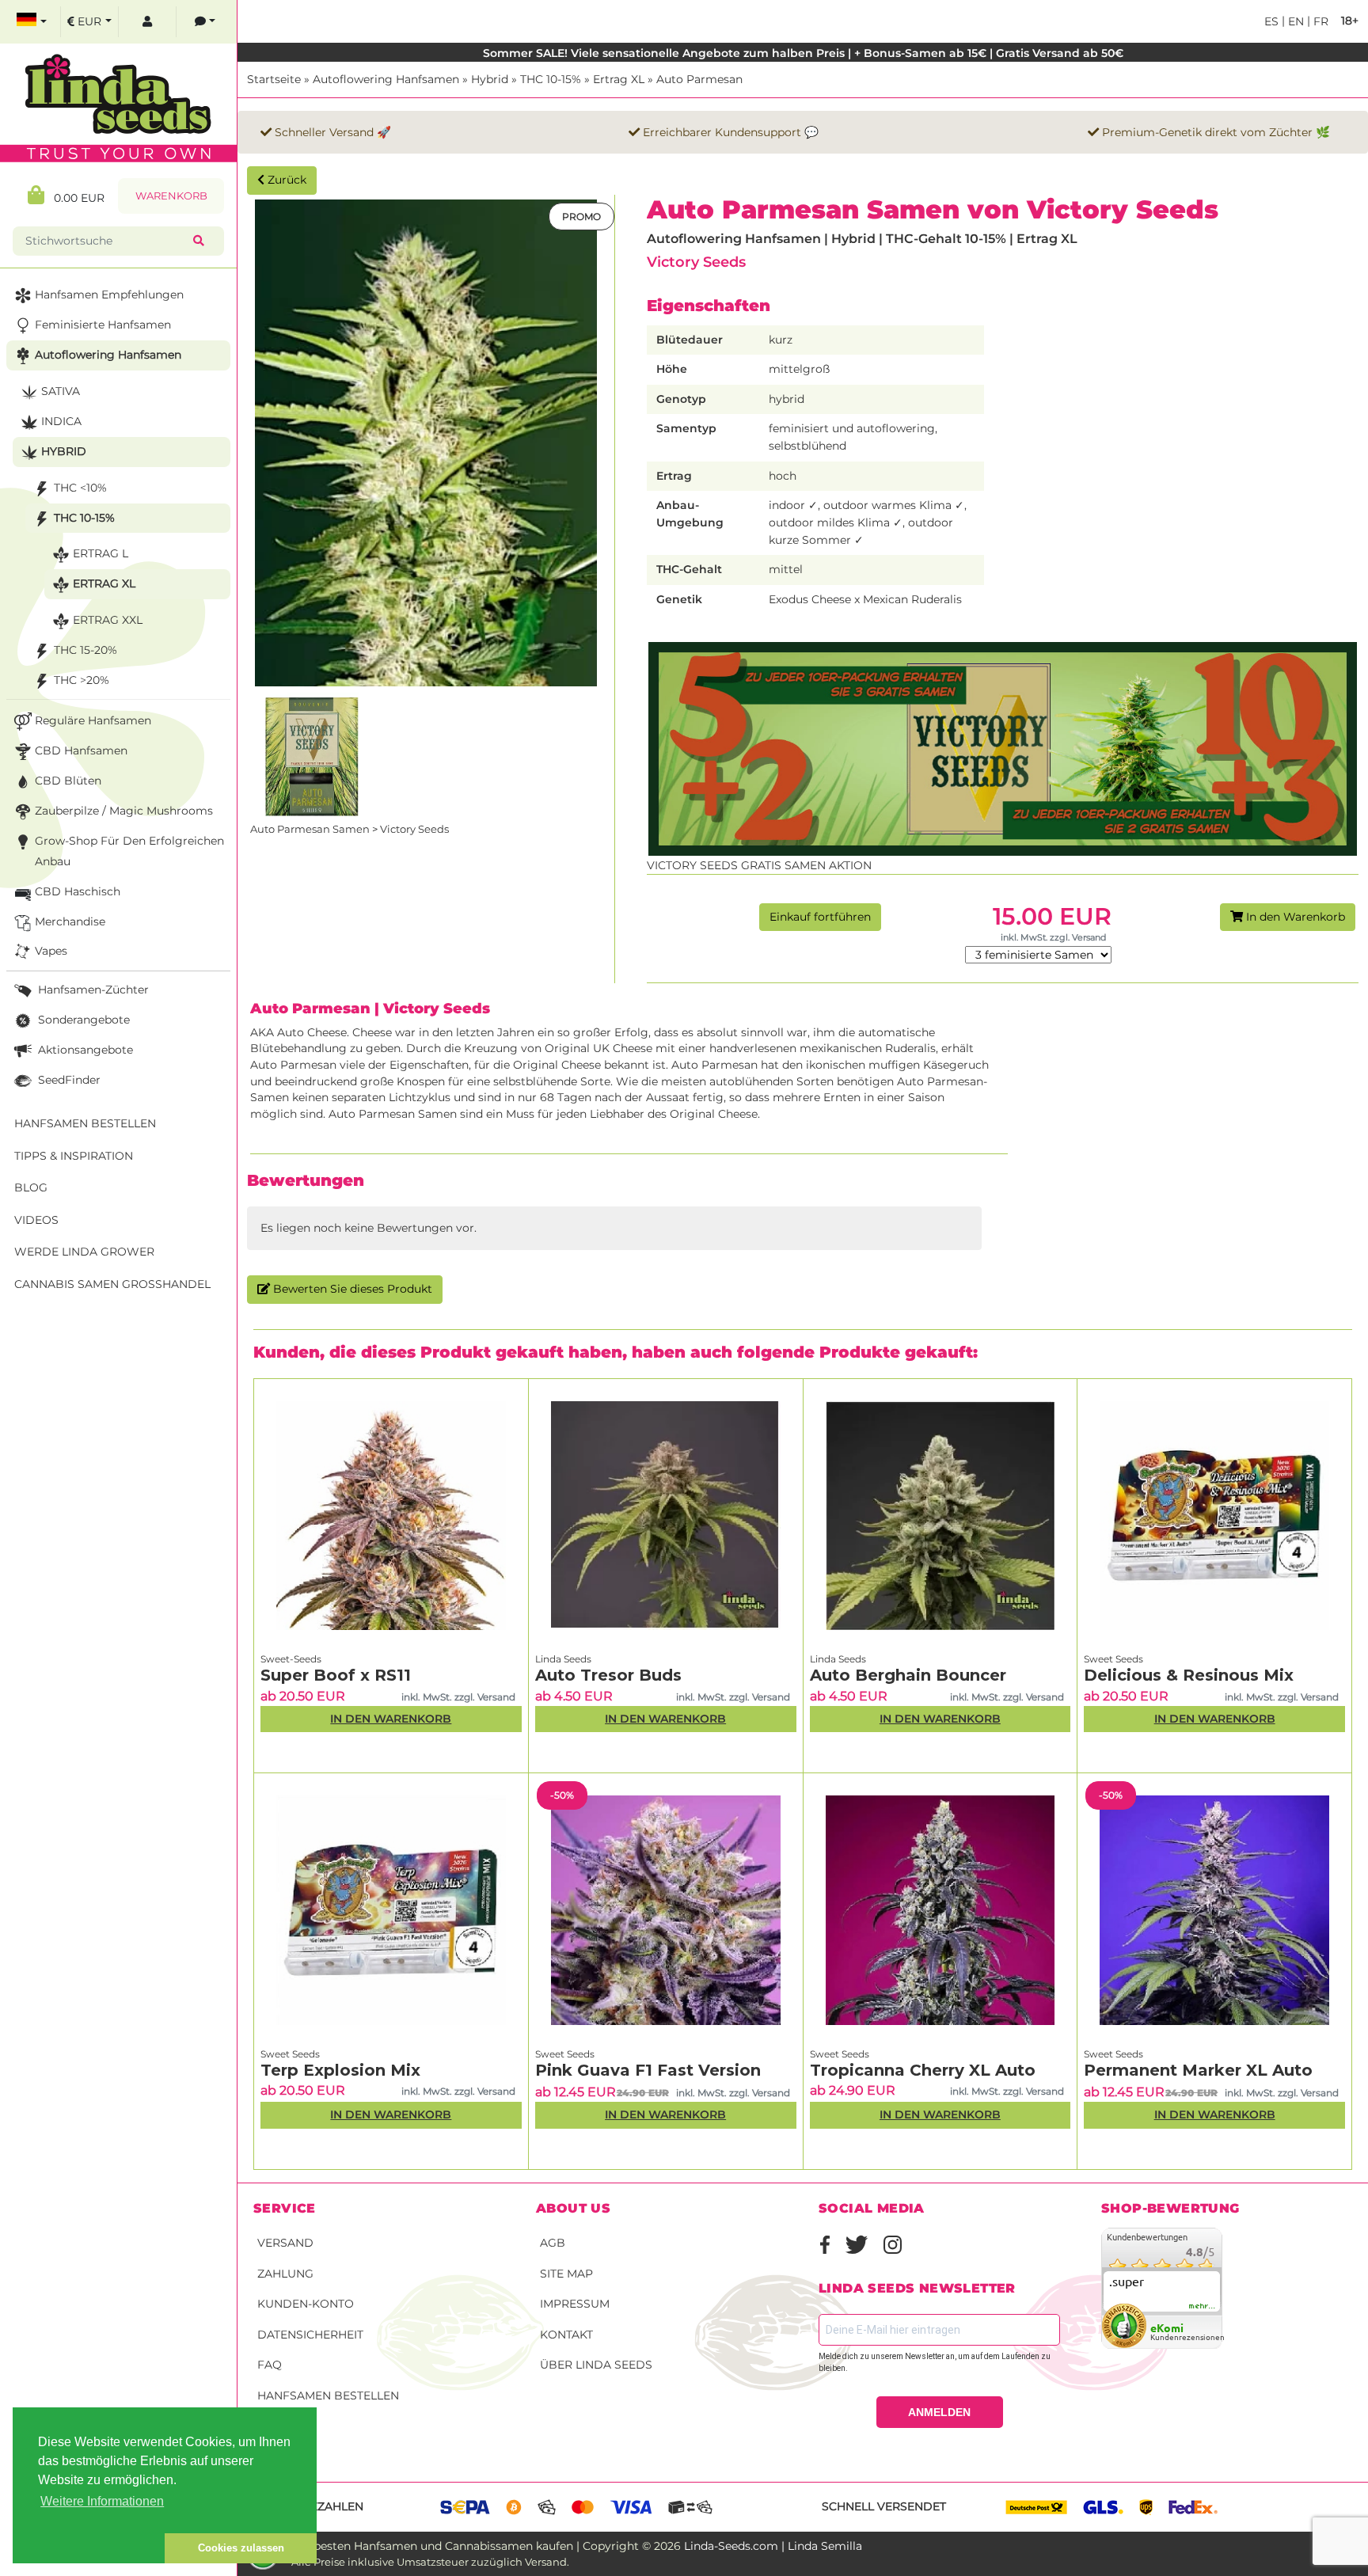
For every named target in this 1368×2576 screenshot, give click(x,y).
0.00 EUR (74, 198)
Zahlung (285, 2274)
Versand (285, 2243)
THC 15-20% (85, 650)
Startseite (274, 79)
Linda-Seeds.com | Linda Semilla (773, 2546)
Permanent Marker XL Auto (1198, 2070)
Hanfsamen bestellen (328, 2396)
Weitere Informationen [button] (102, 2501)
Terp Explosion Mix (340, 2070)
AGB (553, 2243)
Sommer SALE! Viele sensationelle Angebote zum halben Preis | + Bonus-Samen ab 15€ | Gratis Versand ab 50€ (803, 53)
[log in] (147, 22)
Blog (31, 1187)
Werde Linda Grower (84, 1252)
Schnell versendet (884, 2506)
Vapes (51, 951)
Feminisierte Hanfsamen (103, 325)
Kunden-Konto (306, 2304)
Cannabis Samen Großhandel (112, 1284)
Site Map (566, 2274)
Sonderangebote (82, 1020)
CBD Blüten (68, 781)
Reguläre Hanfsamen (93, 720)
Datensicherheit (310, 2335)
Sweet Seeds (1113, 1659)
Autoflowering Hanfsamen (386, 79)
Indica (61, 421)
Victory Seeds (696, 262)
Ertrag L (101, 553)
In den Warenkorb (1294, 917)
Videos (36, 1220)
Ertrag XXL (108, 620)
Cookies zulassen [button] (241, 2548)
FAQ (270, 2365)
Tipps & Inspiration (74, 1156)
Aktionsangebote (84, 1050)
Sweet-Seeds (291, 1659)
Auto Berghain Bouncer (908, 1675)
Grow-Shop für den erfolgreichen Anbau (129, 851)
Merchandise (70, 921)
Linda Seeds (563, 1659)
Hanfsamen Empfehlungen (109, 294)
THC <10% (80, 488)
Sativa (61, 391)
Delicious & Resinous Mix (1189, 1675)
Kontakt (566, 2335)
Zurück (285, 180)
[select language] (32, 22)
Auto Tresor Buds (608, 1675)
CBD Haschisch (78, 891)
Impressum (575, 2304)
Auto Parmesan (699, 79)
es (1271, 21)
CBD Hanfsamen (81, 750)
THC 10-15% (551, 79)
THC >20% (82, 680)
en (1294, 21)
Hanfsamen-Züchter (92, 990)
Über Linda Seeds (596, 2365)
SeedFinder (68, 1080)
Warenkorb (171, 196)
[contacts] (205, 22)
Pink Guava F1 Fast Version (648, 2070)
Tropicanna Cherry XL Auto (923, 2070)
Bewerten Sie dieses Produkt (351, 1289)
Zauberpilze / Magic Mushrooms (124, 811)
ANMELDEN (939, 2412)
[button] (89, 2548)
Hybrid (490, 79)
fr (1319, 21)
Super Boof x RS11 (336, 1675)
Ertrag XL (619, 79)
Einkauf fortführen (820, 917)
